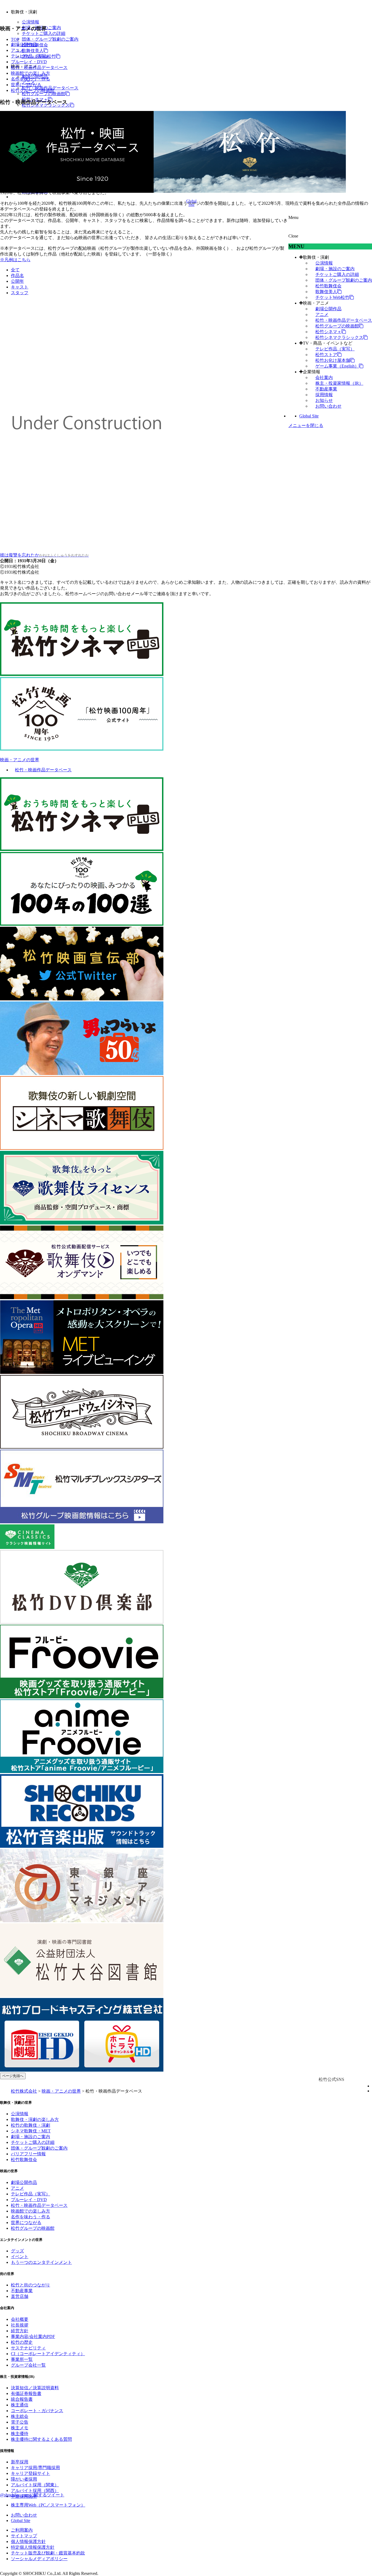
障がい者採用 (24, 2479)
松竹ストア (326, 355)
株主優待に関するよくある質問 (41, 2439)
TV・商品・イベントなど (328, 343)
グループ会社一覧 (28, 2365)
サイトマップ (24, 2536)
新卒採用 (20, 2462)
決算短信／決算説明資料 (35, 2388)
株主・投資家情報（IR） (339, 383)
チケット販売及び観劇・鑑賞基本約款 (48, 2553)
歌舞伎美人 (33, 51)
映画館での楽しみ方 (31, 73)
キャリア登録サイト (31, 2473)
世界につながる (26, 85)
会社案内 (324, 377)
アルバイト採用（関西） (35, 2491)
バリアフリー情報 (28, 2154)
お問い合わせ (328, 406)
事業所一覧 (22, 2359)
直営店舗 (20, 2296)
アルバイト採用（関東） (35, 2485)
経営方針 (20, 2331)
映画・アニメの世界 (20, 760)
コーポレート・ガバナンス (37, 2411)
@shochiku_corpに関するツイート (32, 2495)
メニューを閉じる (306, 425)
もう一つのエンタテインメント (41, 2262)
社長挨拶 (20, 2325)
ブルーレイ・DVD (29, 62)
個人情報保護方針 (28, 2542)
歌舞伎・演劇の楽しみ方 (35, 2119)
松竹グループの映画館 (44, 94)
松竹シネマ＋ (328, 332)
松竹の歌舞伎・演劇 (31, 2125)
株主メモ (20, 2428)
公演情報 (31, 22)
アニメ (322, 315)
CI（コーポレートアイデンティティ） (48, 2354)
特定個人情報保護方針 (33, 2547)
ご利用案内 (22, 2530)
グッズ (17, 2251)
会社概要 (20, 2319)
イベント (20, 2257)
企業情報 (312, 372)
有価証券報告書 (26, 2393)
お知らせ (324, 400)
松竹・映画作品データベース (344, 320)
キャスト (20, 287)
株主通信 (20, 2405)
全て (15, 270)
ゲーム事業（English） (337, 366)
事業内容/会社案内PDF (33, 2336)
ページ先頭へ (13, 2076)
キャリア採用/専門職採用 (35, 2468)
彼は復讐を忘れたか (44, 555)
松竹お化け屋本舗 (333, 360)
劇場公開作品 (328, 309)
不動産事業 (326, 389)
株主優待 (20, 2434)
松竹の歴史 (22, 2342)
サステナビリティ (28, 2348)
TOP (15, 39)
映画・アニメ (316, 303)
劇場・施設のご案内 (335, 269)
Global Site (309, 416)
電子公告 (20, 2422)
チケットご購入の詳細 (44, 33)
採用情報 (324, 395)
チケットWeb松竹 (332, 297)
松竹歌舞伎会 (328, 286)
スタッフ (20, 293)
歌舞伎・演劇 (316, 257)
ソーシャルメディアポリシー (39, 2559)
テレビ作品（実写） (335, 349)
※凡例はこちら (15, 260)
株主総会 (20, 2416)
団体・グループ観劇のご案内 (50, 39)
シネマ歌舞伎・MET (31, 2131)
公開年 (17, 281)
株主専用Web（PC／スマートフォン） (48, 2505)
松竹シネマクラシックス (339, 337)
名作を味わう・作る (31, 79)
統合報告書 (22, 2399)
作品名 (17, 276)
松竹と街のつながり (31, 2285)
